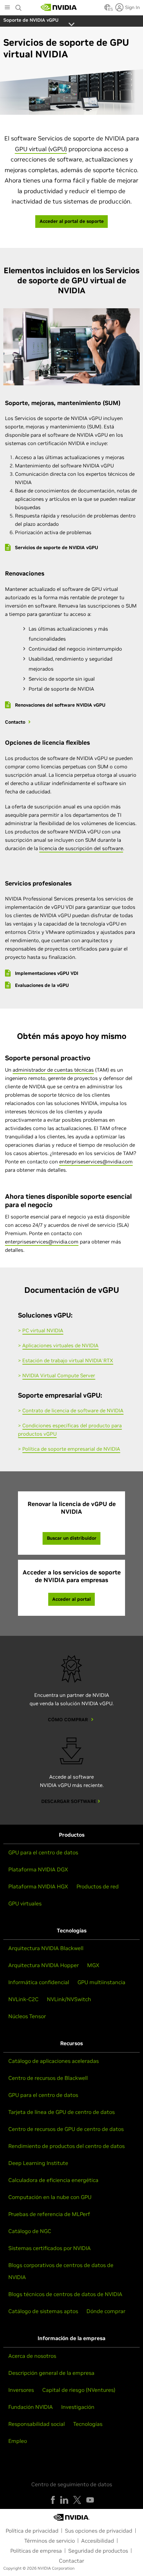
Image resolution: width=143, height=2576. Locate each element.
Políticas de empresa (36, 2551)
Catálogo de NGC (30, 2231)
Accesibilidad (98, 2541)
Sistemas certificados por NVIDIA (50, 2248)
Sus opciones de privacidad (99, 2531)
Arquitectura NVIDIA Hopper (44, 1965)
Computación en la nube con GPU (50, 2197)
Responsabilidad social (37, 2424)
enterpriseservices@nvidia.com (96, 1162)
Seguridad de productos (98, 2551)
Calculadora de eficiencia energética (53, 2180)
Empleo (18, 2441)
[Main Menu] (7, 8)
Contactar (71, 2561)
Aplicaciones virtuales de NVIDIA (60, 1345)
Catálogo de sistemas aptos (43, 2311)
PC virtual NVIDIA (43, 1330)
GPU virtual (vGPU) (41, 149)
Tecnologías (88, 2424)
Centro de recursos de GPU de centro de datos (66, 2129)
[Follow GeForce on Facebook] (53, 2500)
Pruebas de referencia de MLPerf (49, 2214)
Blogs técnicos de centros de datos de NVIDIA (65, 2294)
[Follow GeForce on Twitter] (77, 2500)
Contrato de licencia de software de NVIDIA (73, 1410)
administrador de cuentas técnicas (53, 1070)
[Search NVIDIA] (19, 6)
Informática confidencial (39, 1982)
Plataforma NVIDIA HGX (38, 1886)
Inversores (21, 2390)
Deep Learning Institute (38, 2163)
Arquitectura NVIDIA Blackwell (46, 1948)
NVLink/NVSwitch (69, 1999)
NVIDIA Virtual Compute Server (59, 1375)
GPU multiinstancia (101, 1982)
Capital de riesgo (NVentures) (79, 2390)
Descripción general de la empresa (51, 2373)
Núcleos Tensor (27, 2016)
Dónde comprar (106, 2311)
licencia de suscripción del (71, 848)
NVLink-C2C (23, 1999)
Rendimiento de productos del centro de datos (67, 2146)
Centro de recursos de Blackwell (48, 2078)
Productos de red (98, 1886)
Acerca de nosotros (32, 2356)
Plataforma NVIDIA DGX (38, 1869)
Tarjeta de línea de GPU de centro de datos (62, 2112)
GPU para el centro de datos (43, 1852)
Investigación (78, 2407)
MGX (93, 1965)
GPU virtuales (25, 1903)
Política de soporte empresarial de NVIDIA (71, 1449)
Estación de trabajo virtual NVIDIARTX (68, 1360)
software (113, 848)
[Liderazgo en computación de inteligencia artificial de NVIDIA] (59, 7)
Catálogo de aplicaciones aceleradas (54, 2061)
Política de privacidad (32, 2531)
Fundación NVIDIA (31, 2407)
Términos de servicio (50, 2541)
